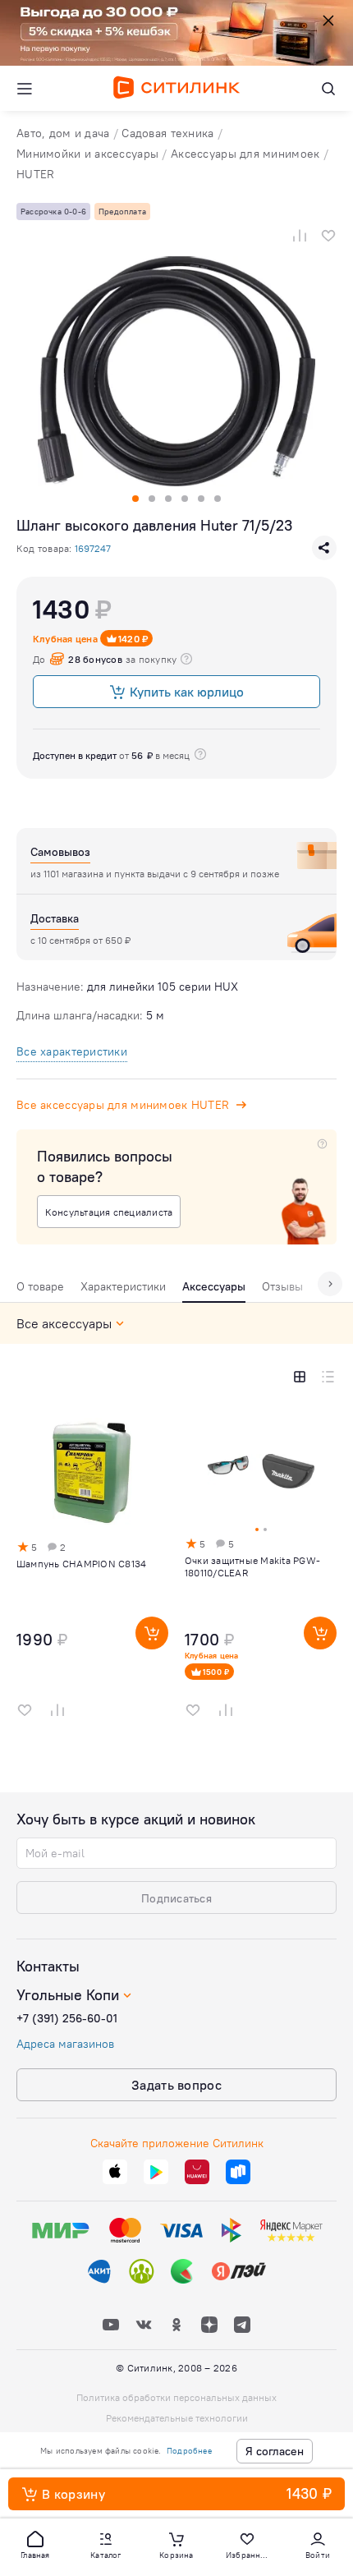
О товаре (40, 1286)
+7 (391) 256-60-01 (67, 2018)
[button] (35, 2544)
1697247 (93, 548)
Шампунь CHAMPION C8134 (81, 1564)
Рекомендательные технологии (177, 2418)
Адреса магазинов (65, 2044)
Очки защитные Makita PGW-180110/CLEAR (252, 1566)
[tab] (40, 1290)
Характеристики (123, 1286)
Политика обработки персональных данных (176, 2397)
